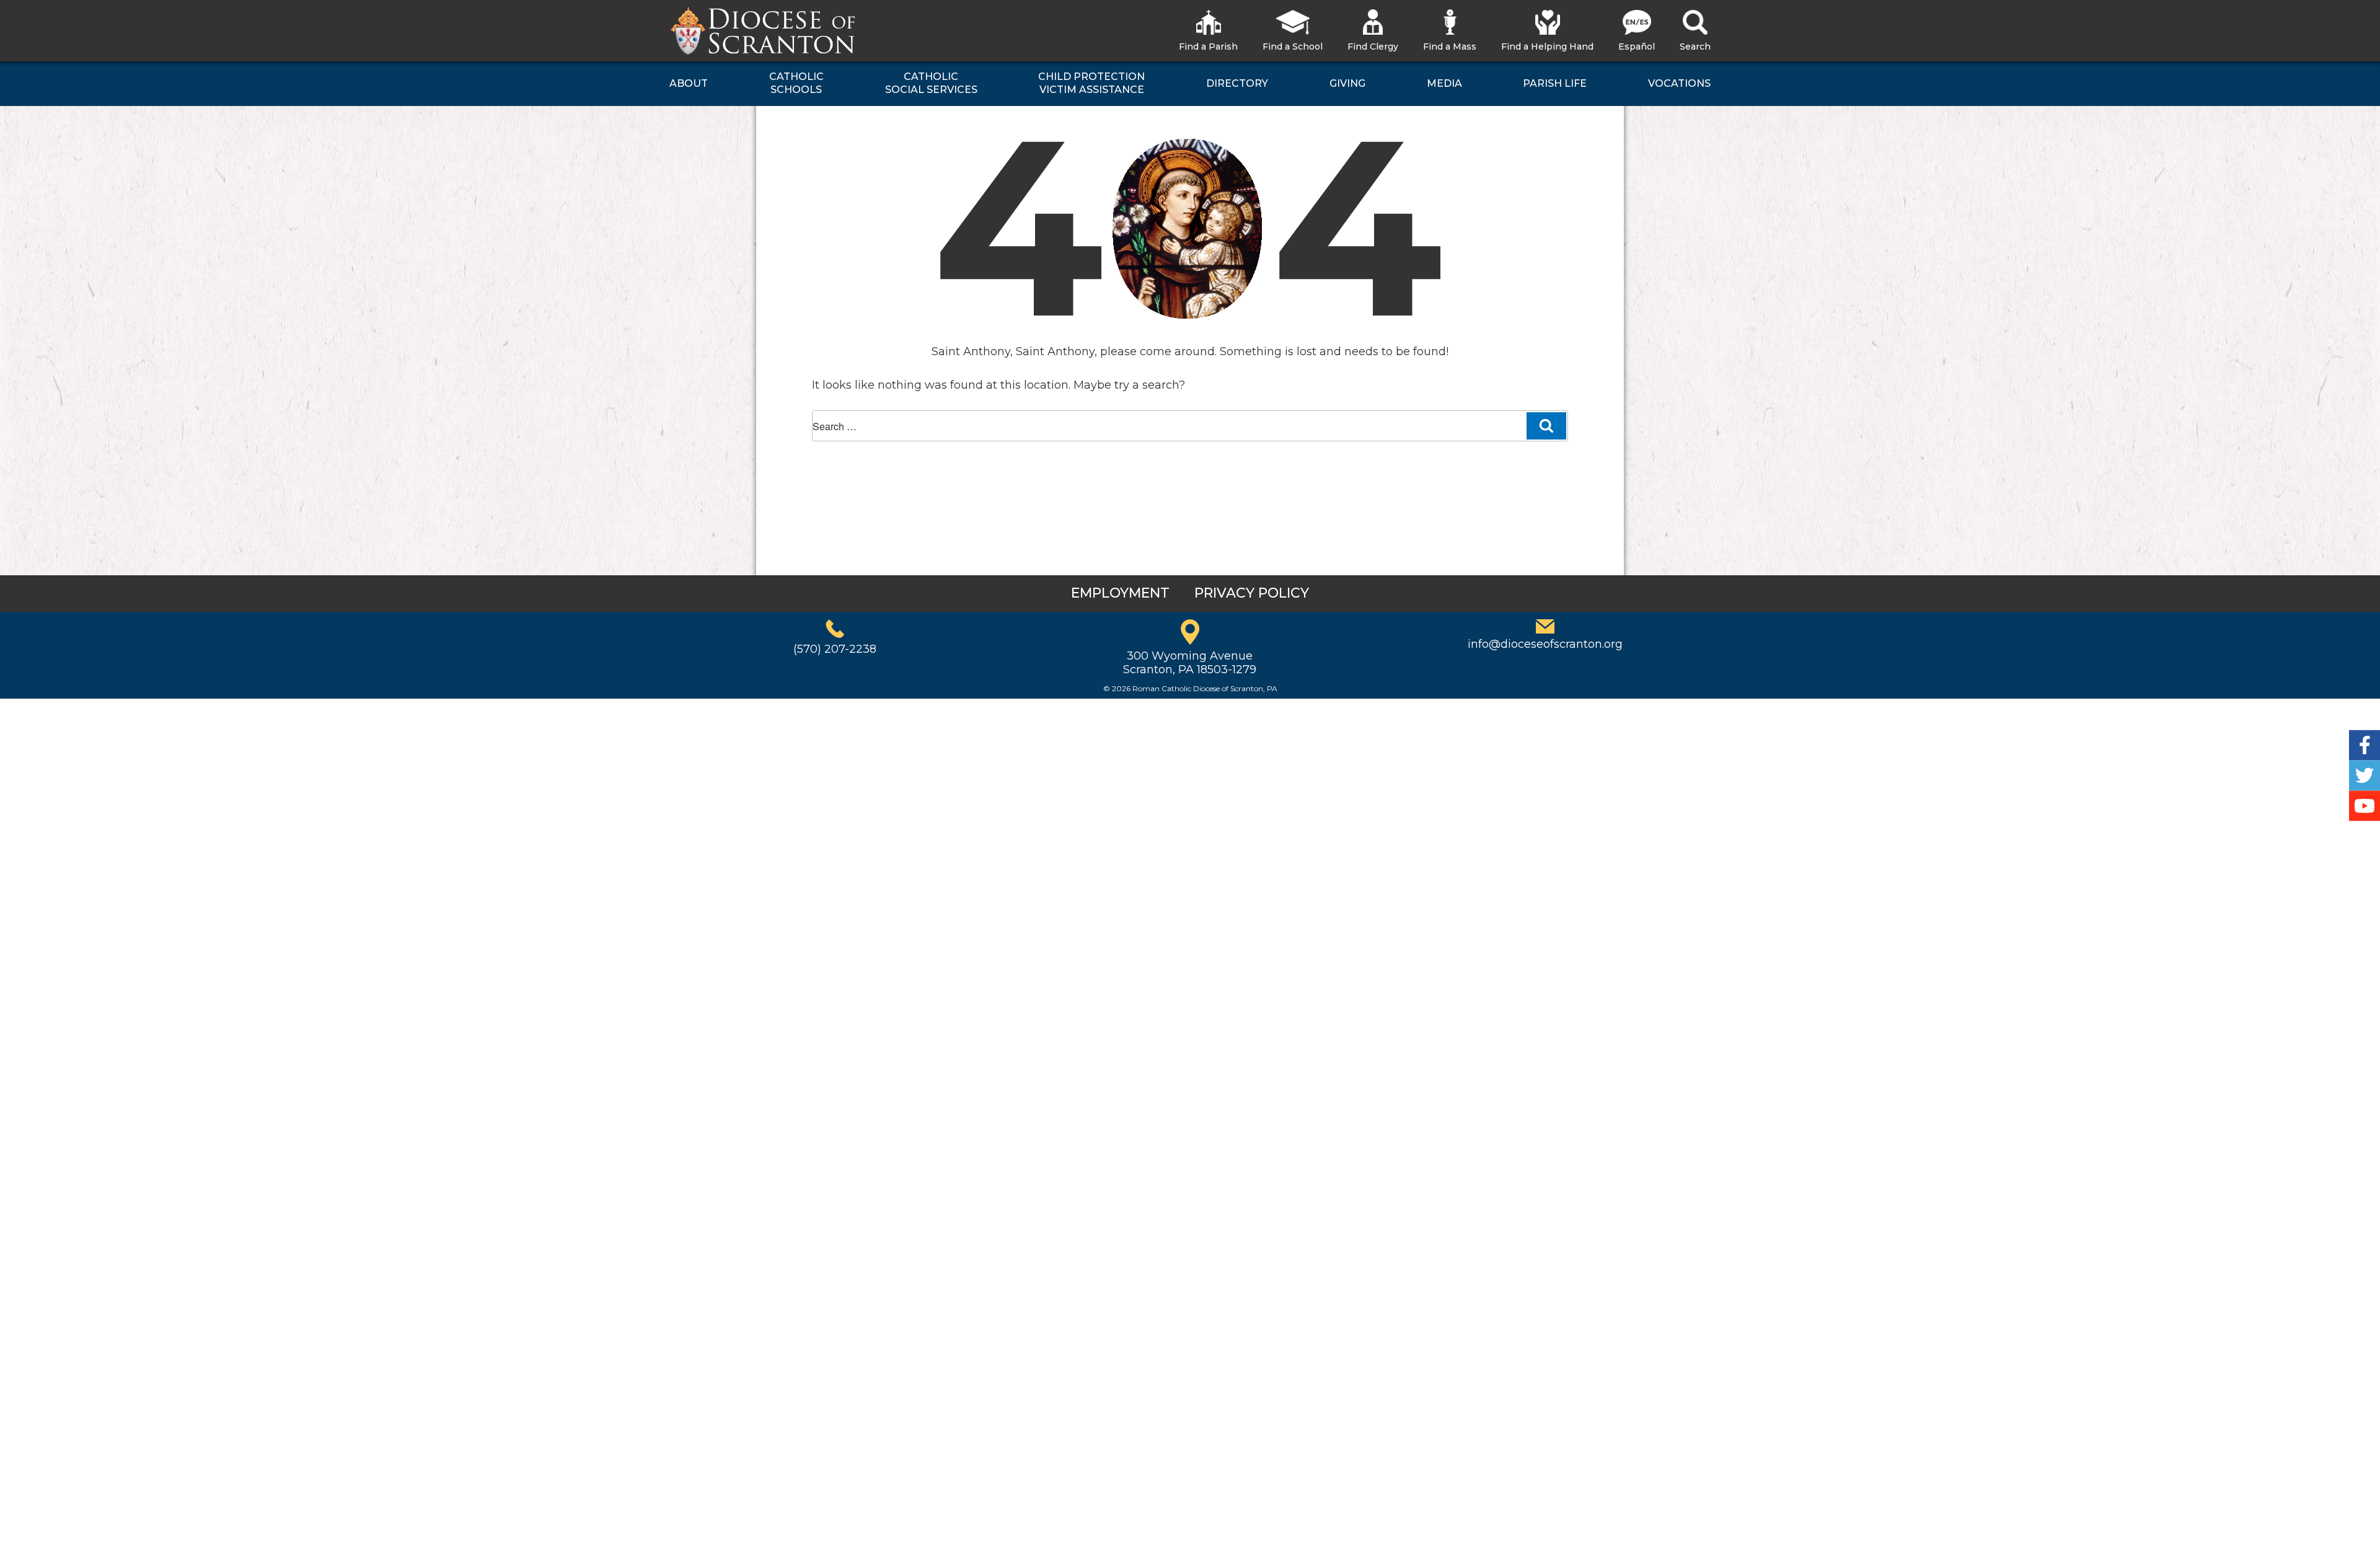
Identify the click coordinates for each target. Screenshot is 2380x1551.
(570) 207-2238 (835, 649)
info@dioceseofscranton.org (1545, 644)
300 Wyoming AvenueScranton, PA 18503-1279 (1190, 663)
